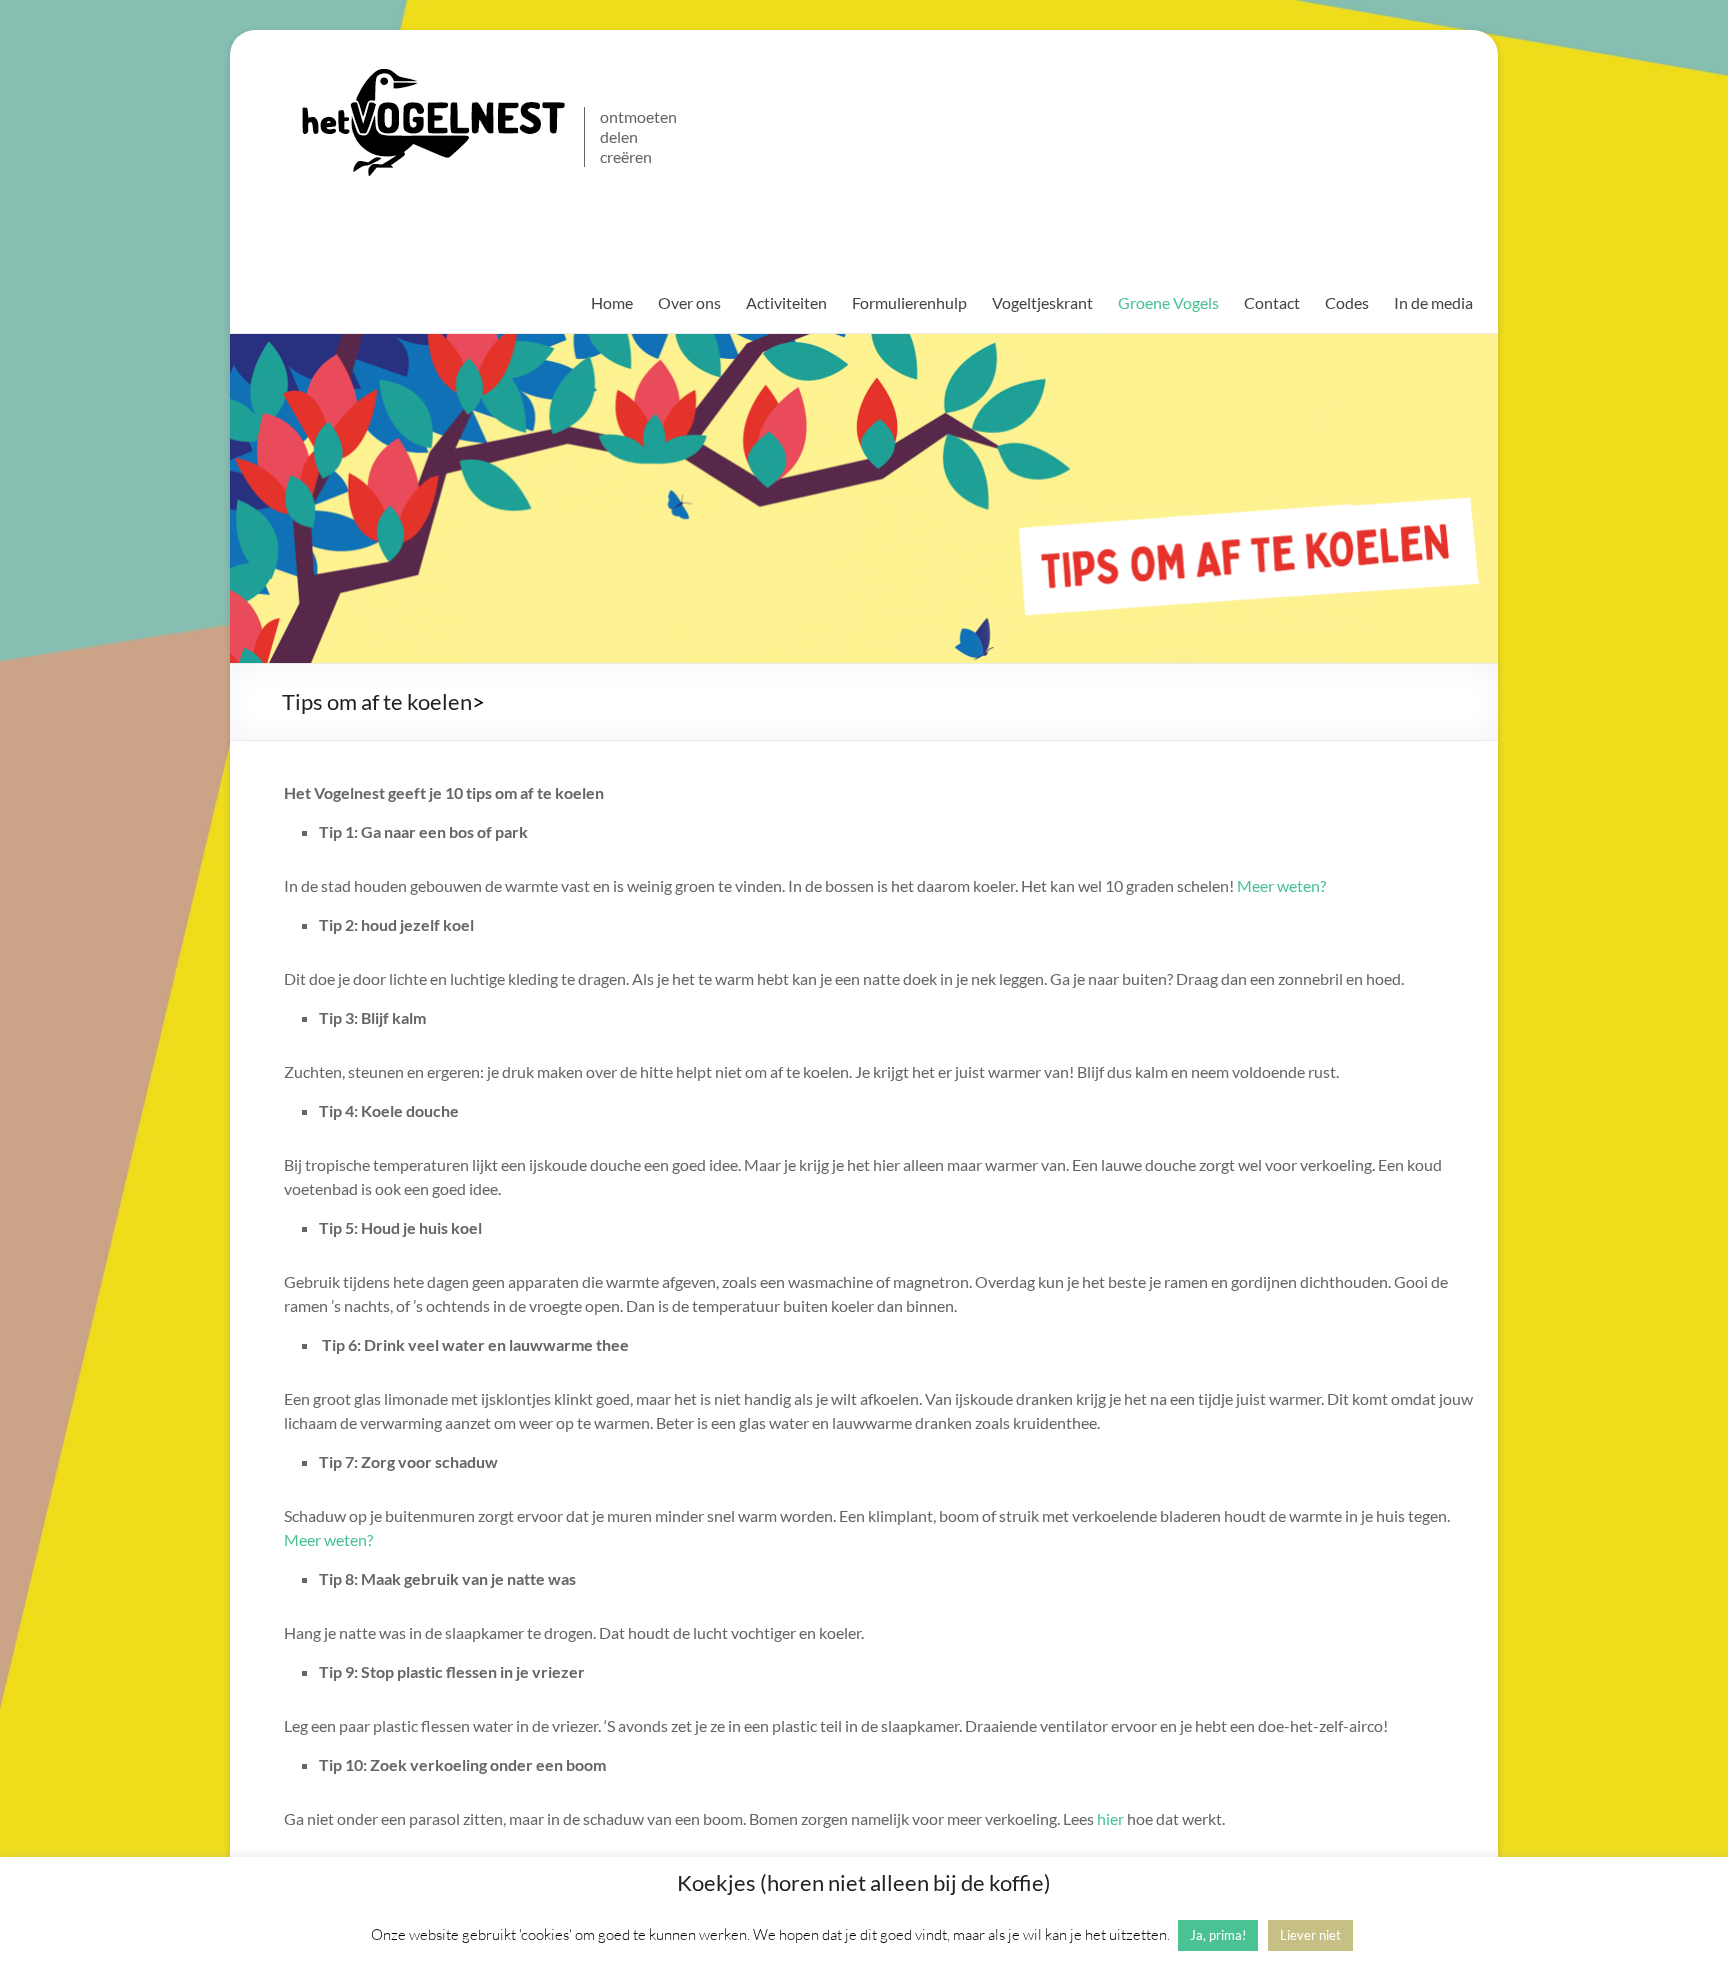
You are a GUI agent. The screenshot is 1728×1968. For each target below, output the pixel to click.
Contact (1272, 302)
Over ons (689, 302)
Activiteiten (786, 302)
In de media (1433, 302)
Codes (1347, 302)
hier (1110, 1818)
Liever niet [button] (1310, 1935)
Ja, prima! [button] (1218, 1935)
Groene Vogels (1168, 302)
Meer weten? (1281, 885)
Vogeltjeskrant (1042, 302)
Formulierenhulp (909, 302)
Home (612, 302)
